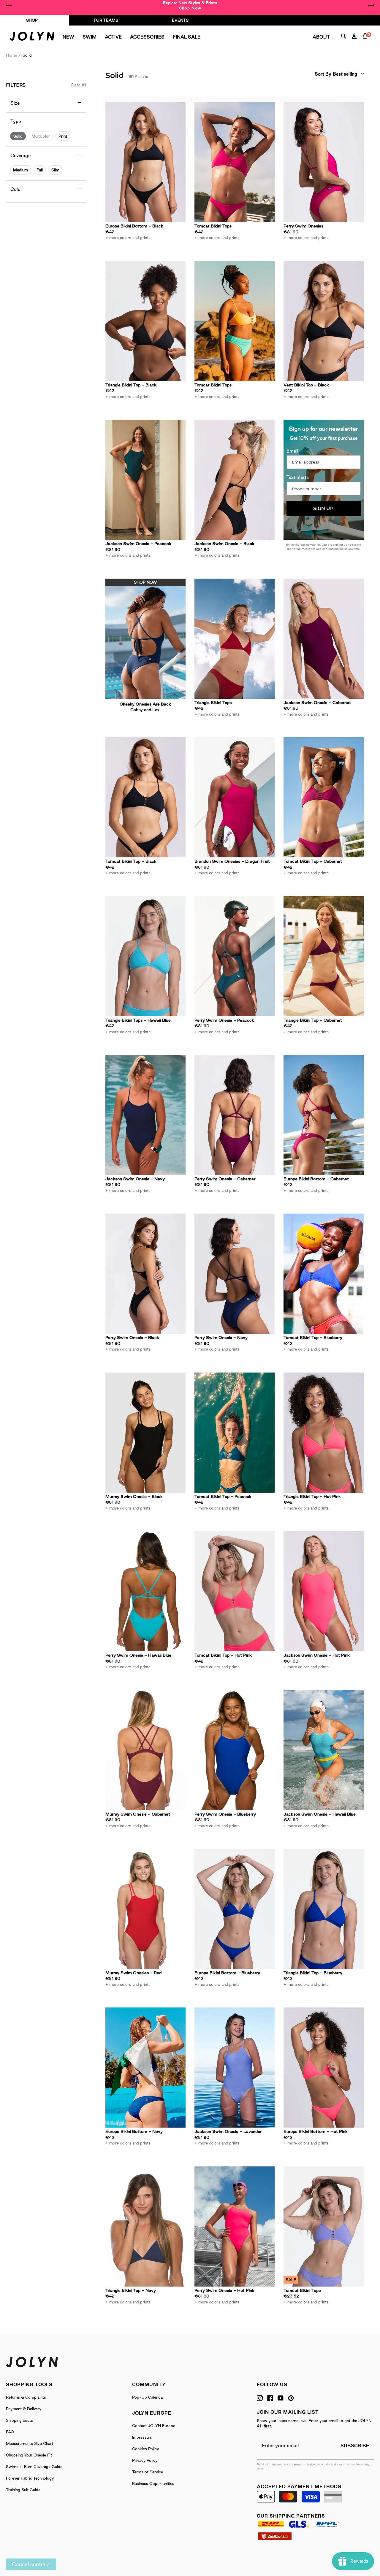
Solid (18, 136)
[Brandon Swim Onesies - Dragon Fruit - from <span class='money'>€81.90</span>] (235, 797)
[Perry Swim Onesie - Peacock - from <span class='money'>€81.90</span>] (235, 956)
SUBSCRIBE (355, 2446)
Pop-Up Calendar (148, 2397)
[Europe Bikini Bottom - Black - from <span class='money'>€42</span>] (145, 162)
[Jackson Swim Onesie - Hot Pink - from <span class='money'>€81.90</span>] (324, 1591)
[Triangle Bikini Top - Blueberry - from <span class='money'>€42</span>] (324, 1909)
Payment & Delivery (24, 2409)
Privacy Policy (145, 2460)
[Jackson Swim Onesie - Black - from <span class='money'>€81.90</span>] (235, 480)
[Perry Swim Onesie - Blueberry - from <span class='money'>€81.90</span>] (235, 1750)
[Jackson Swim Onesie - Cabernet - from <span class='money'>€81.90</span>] (324, 639)
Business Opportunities (153, 2483)
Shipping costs (19, 2420)
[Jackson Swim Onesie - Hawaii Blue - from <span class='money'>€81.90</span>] (324, 1750)
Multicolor (41, 136)
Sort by (323, 74)
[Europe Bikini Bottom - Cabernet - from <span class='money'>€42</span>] (324, 1115)
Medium (20, 170)
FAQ (10, 2432)
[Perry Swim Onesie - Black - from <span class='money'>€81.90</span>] (145, 1274)
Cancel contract (31, 2564)
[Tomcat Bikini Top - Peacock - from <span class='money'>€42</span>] (235, 1433)
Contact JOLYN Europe (154, 2426)
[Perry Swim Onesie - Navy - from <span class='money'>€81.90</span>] (235, 1274)
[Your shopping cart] (366, 43)
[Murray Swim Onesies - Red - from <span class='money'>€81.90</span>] (145, 1909)
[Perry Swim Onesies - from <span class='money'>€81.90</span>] (324, 162)
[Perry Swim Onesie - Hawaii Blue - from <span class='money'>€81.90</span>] (145, 1591)
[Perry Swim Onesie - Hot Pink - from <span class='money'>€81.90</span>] (235, 2226)
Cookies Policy (145, 2449)
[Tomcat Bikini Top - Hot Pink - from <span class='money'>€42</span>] (235, 1591)
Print (63, 136)
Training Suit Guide (23, 2490)
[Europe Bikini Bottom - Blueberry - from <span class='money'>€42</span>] (235, 1909)
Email (292, 451)
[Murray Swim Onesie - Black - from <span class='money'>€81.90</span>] (145, 1433)
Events (180, 20)
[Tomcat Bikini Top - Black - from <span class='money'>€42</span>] (145, 797)
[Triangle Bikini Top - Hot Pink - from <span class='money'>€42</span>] (324, 1433)
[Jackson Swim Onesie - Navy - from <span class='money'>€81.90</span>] (145, 1115)
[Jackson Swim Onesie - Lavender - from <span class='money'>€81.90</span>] (235, 2068)
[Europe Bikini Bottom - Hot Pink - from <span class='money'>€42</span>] (324, 2068)
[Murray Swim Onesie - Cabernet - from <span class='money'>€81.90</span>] (145, 1750)
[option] (190, 5)
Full (40, 170)
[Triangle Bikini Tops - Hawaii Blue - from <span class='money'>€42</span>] (145, 956)
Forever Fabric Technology (30, 2478)
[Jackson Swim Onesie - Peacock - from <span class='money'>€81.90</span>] (145, 480)
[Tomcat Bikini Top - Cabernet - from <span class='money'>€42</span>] (324, 797)
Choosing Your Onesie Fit (29, 2455)
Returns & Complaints (26, 2397)
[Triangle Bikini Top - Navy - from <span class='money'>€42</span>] (145, 2226)
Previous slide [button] (9, 5)
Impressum (142, 2437)
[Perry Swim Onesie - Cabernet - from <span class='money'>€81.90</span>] (235, 1115)
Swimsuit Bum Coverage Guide (34, 2467)
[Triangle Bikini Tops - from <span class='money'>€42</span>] (235, 639)
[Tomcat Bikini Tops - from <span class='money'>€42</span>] (235, 162)
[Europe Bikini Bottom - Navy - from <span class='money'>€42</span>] (145, 2068)
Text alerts (298, 477)
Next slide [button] (371, 5)
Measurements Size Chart (30, 2443)
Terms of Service (148, 2472)
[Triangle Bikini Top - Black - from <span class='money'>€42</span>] (145, 321)
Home (11, 55)
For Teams (106, 20)
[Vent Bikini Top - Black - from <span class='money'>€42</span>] (324, 321)
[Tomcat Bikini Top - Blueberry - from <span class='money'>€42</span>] (324, 1274)
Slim (55, 170)
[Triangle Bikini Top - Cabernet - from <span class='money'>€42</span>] (324, 956)
